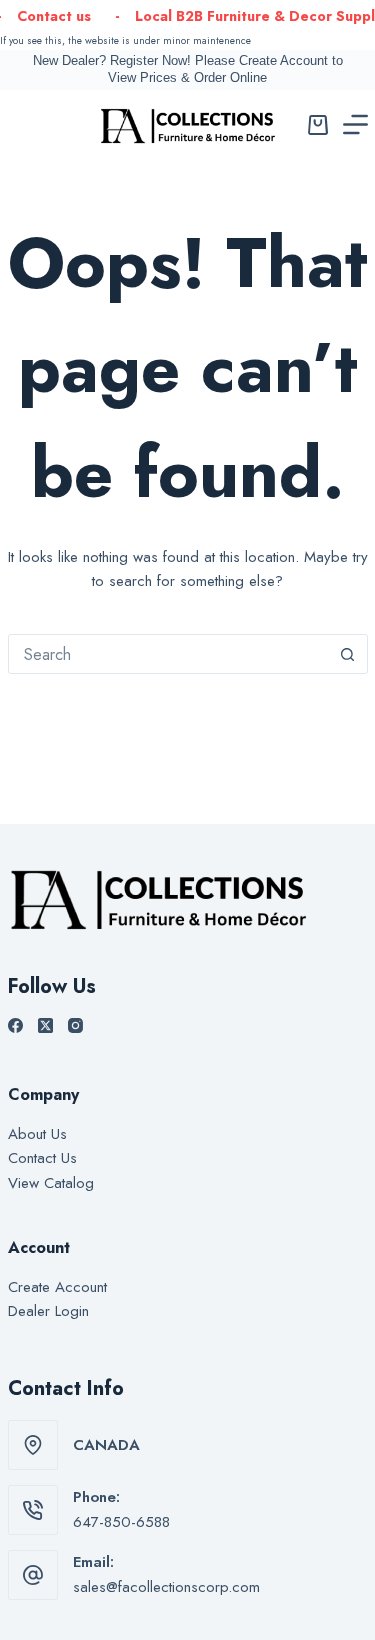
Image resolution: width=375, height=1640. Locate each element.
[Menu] (355, 124)
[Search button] (348, 654)
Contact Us (42, 1158)
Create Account (57, 1287)
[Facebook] (15, 1025)
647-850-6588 (121, 1522)
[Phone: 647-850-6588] (33, 1510)
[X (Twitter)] (45, 1025)
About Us (37, 1134)
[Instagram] (75, 1025)
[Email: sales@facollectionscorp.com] (33, 1575)
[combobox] (169, 654)
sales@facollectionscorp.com (166, 1587)
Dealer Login (48, 1311)
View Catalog (51, 1183)
